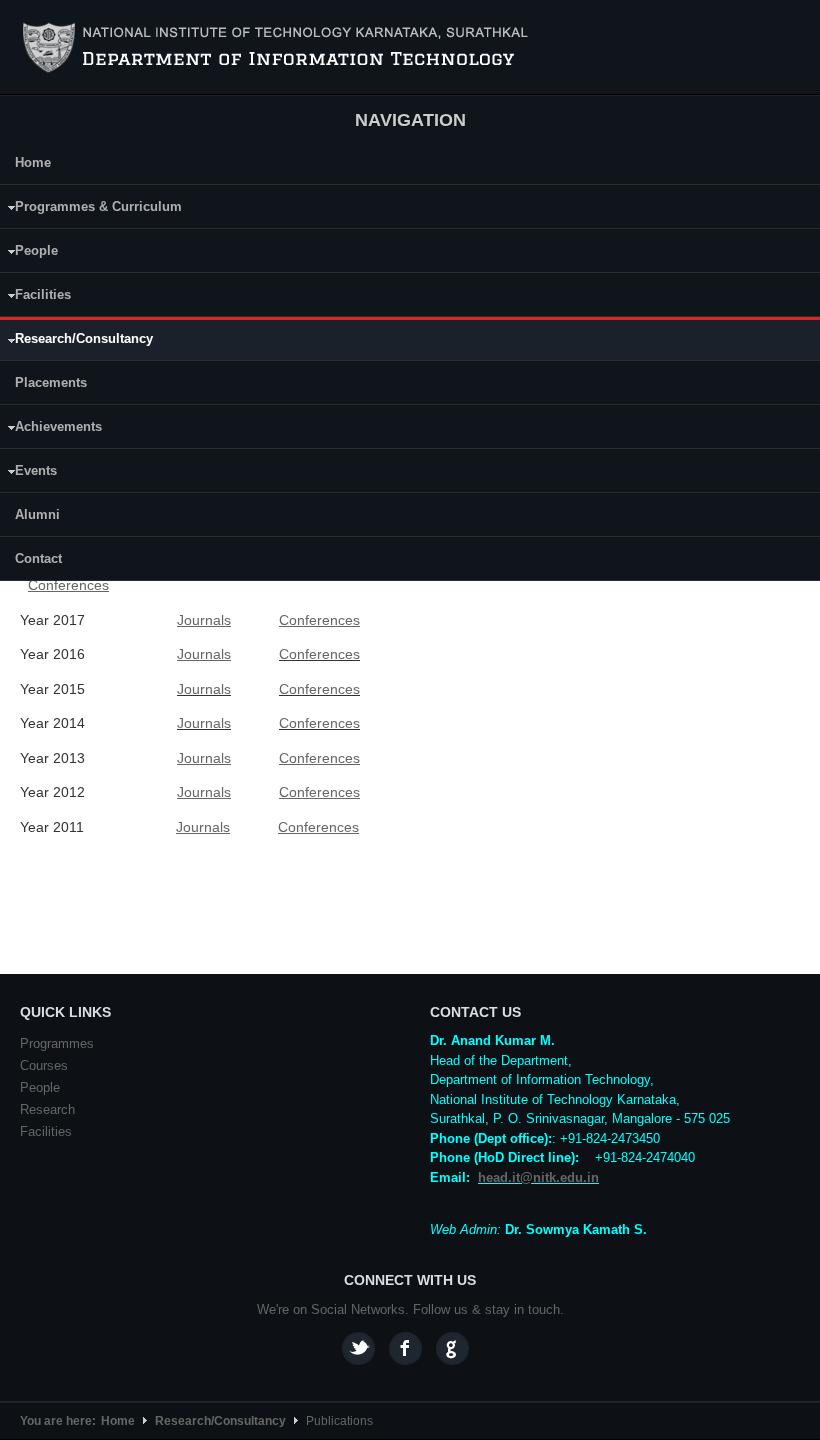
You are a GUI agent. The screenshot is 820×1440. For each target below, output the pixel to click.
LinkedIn (452, 1348)
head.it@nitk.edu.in (538, 1177)
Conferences (319, 654)
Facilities (35, 297)
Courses (44, 1065)
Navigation (410, 120)
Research (47, 1109)
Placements (51, 382)
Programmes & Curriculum (91, 209)
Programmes (57, 1043)
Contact (38, 558)
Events (28, 473)
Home (33, 162)
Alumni (37, 514)
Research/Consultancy (76, 342)
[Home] (278, 48)
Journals (204, 689)
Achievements (51, 429)
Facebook (405, 1348)
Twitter (358, 1348)
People (29, 253)
